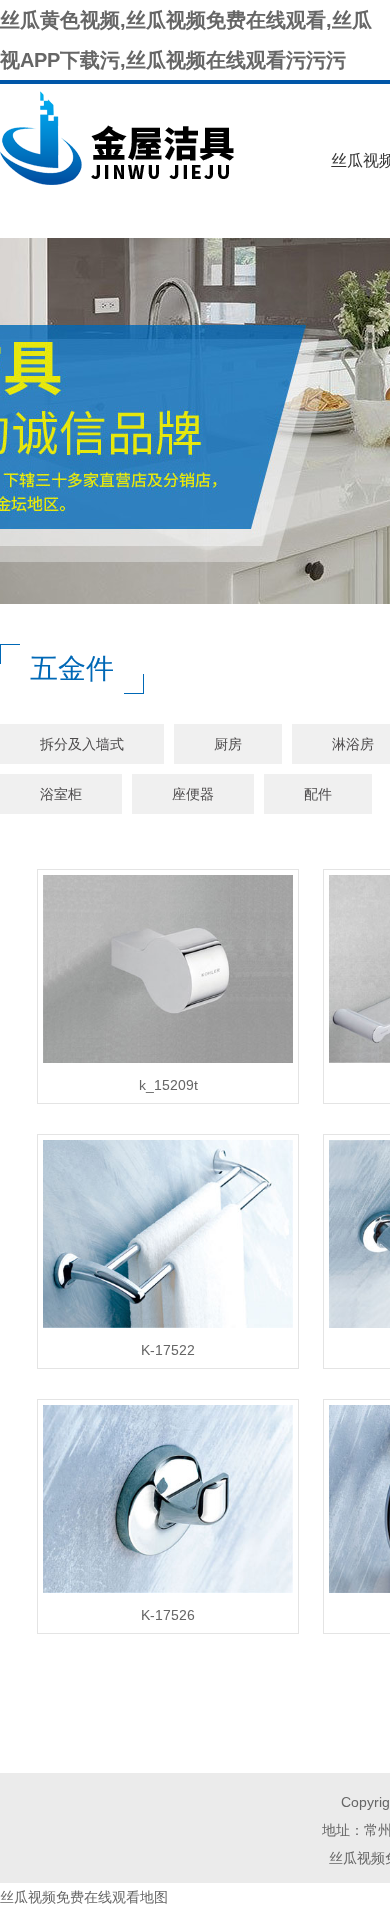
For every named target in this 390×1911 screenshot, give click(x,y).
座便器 (193, 794)
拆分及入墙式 (82, 744)
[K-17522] (168, 1328)
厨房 (228, 744)
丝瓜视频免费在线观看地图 (84, 1897)
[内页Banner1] (195, 421)
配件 (318, 794)
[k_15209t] (168, 1063)
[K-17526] (168, 1593)
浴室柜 (61, 794)
